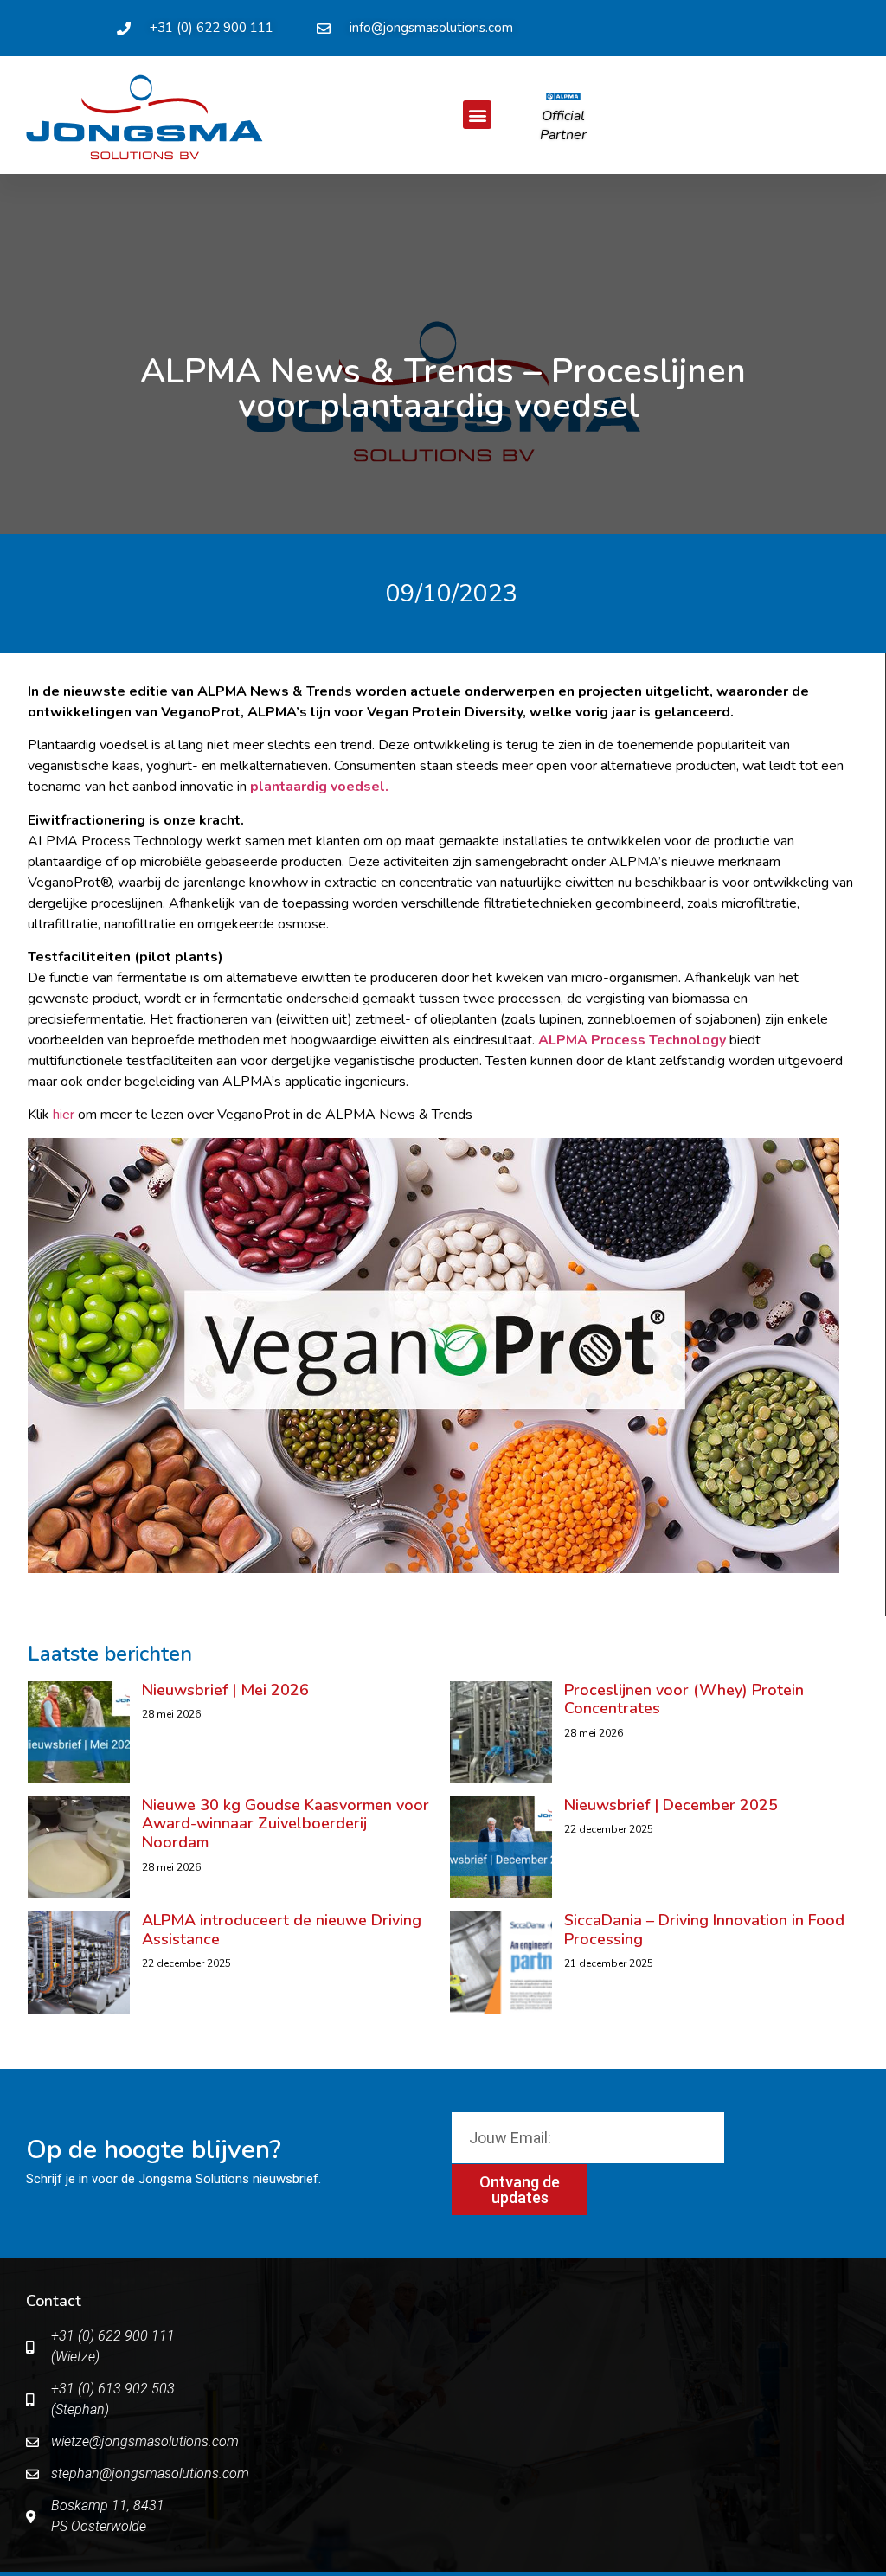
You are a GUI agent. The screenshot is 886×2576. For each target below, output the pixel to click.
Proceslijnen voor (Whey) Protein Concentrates (684, 1699)
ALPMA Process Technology (632, 1040)
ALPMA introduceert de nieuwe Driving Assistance (282, 1930)
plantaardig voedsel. (319, 787)
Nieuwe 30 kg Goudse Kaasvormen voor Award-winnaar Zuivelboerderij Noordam (286, 1824)
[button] (477, 115)
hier (64, 1115)
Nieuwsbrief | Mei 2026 (225, 1690)
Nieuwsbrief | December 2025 (671, 1805)
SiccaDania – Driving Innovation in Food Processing (704, 1930)
